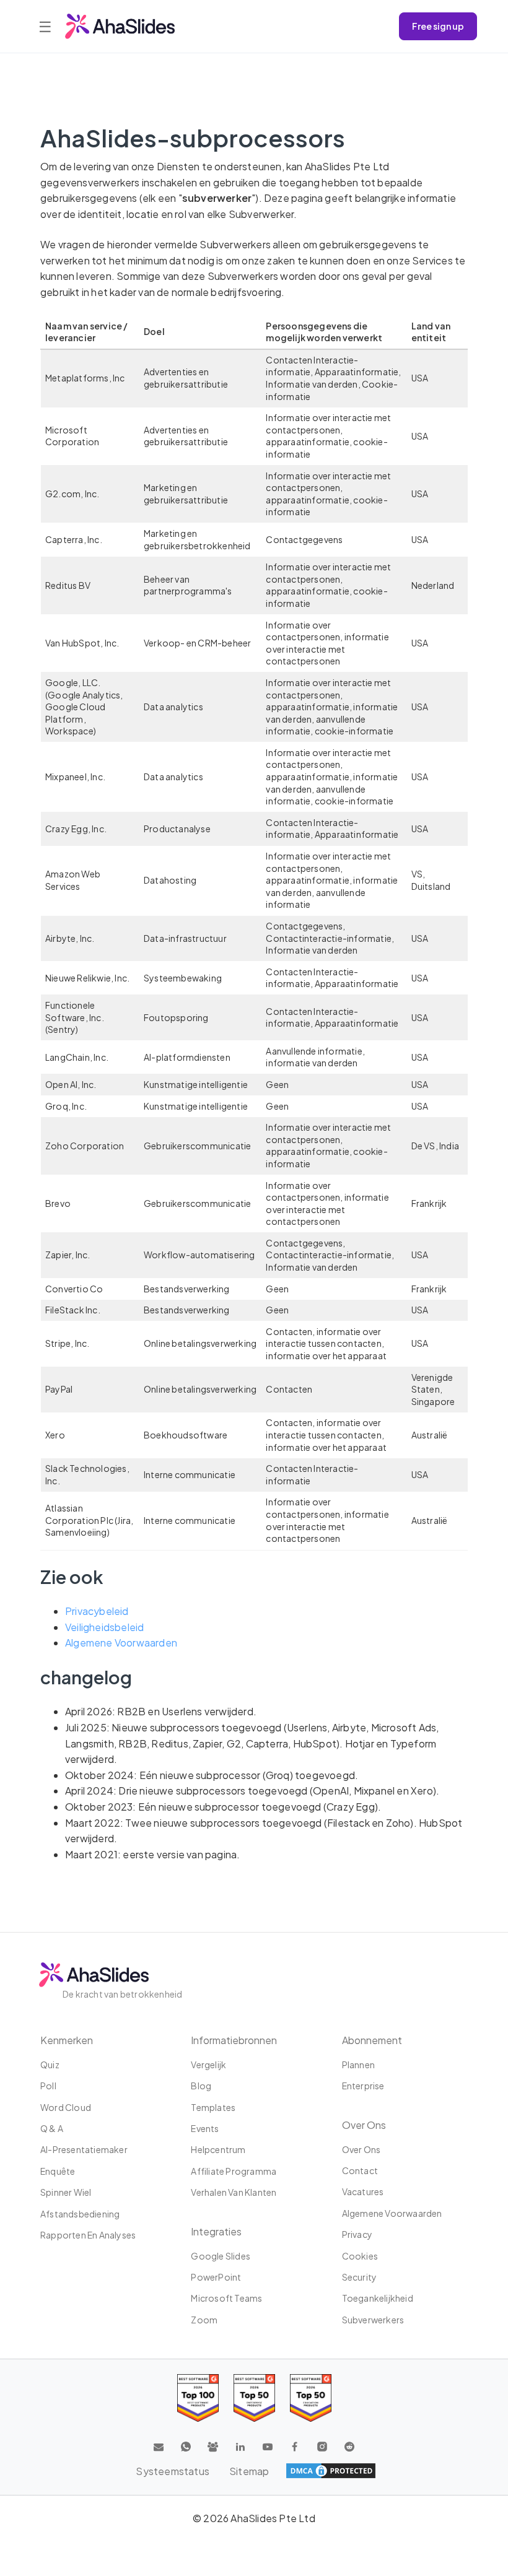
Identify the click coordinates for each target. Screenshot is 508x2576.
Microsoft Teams (226, 2298)
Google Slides (221, 2256)
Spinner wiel (66, 2192)
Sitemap (249, 2471)
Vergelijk (208, 2065)
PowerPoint (216, 2277)
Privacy (357, 2234)
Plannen (358, 2065)
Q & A (52, 2128)
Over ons (361, 2149)
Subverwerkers (373, 2320)
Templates (213, 2107)
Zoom (204, 2320)
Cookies (360, 2256)
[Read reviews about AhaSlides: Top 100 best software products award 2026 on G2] (198, 2398)
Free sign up (438, 26)
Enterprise (363, 2086)
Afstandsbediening (80, 2214)
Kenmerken (67, 2040)
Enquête (58, 2171)
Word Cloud (66, 2107)
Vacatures (363, 2191)
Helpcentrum (218, 2149)
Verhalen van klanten (234, 2192)
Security (360, 2277)
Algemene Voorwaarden (121, 1643)
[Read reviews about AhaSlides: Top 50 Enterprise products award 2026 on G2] (311, 2398)
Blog (201, 2086)
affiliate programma (234, 2171)
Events (205, 2128)
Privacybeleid (97, 1611)
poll (48, 2086)
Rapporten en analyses (88, 2235)
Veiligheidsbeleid (104, 1627)
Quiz (50, 2065)
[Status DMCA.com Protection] (331, 2471)
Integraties (216, 2231)
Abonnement (372, 2040)
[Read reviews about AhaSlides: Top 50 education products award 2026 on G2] (254, 2398)
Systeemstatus (173, 2471)
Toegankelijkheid (378, 2298)
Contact (360, 2170)
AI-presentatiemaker (84, 2149)
